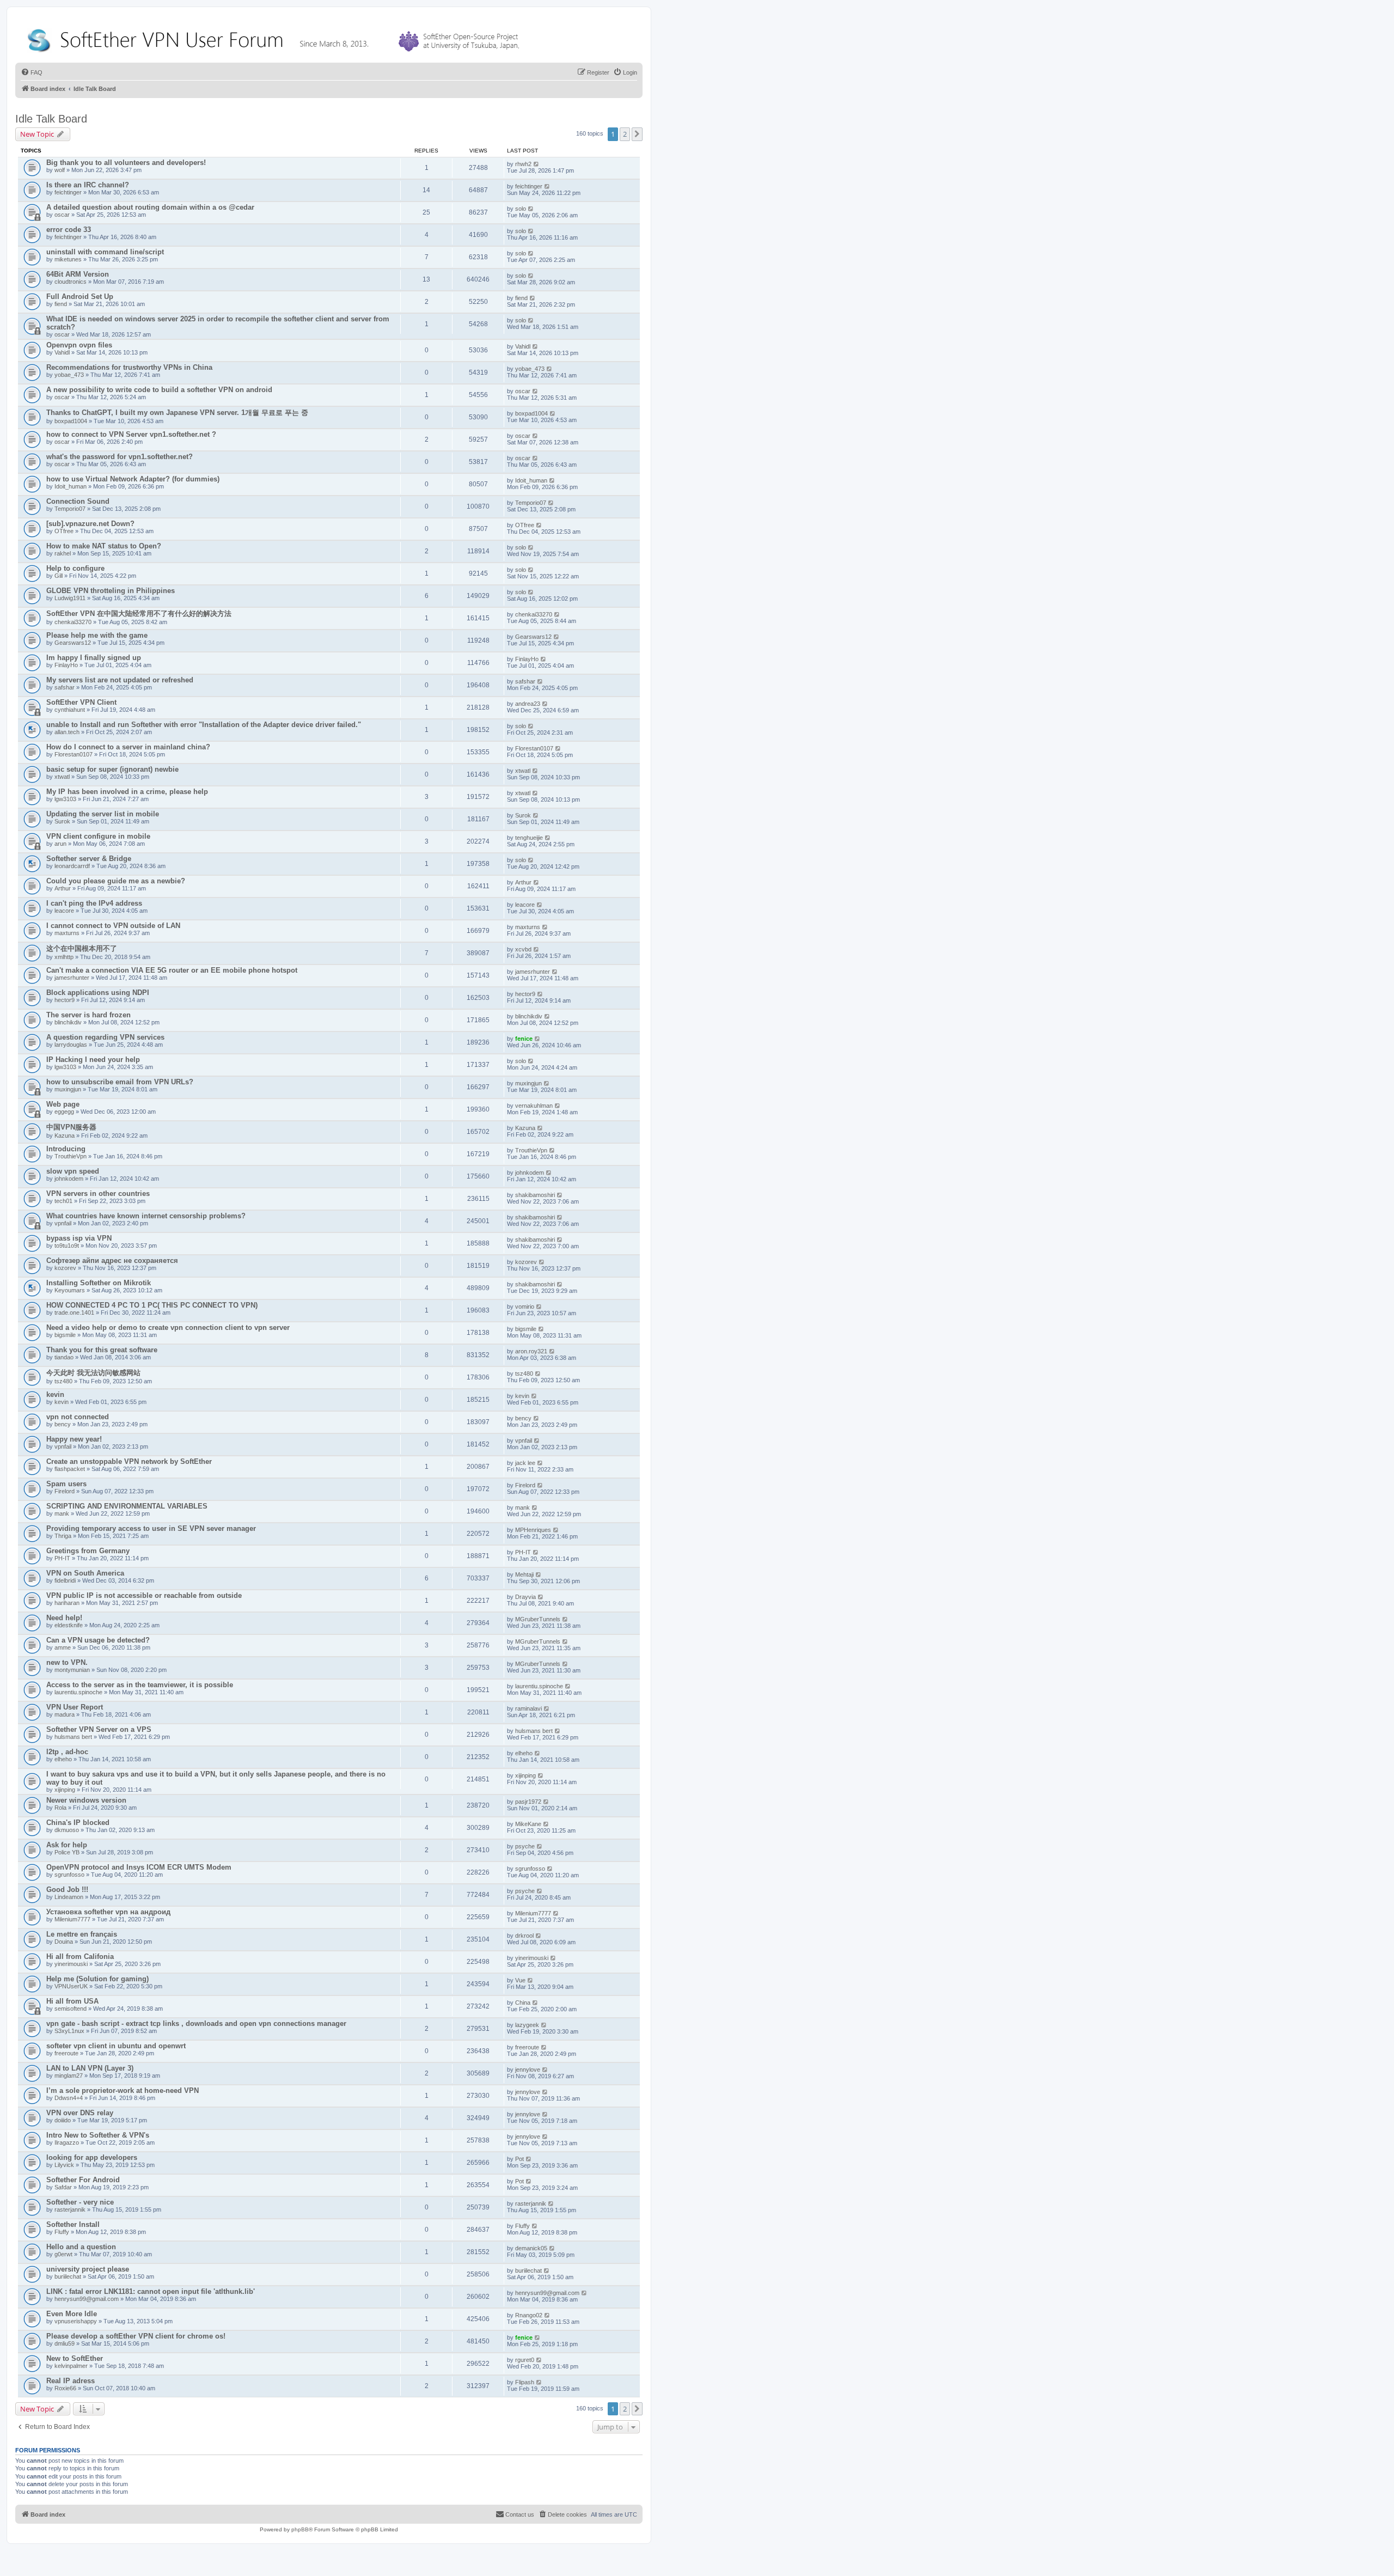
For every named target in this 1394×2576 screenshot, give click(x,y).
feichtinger (68, 192)
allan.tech (67, 732)
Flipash (525, 2382)
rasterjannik (70, 2209)
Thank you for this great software (102, 1350)
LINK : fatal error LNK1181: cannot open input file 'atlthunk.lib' (151, 2291)
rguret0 (525, 2360)
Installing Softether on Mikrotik (99, 1283)
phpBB (300, 2529)
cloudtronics (71, 282)
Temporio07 (70, 509)
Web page (63, 1104)
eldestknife (69, 1625)
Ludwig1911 (70, 598)
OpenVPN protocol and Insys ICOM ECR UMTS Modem (139, 1867)
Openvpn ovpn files (79, 345)
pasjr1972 (528, 1802)
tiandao (64, 1357)
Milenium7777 (72, 1919)
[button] (637, 134)
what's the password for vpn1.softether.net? (120, 457)
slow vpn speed (73, 1171)
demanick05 (531, 2248)
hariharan (67, 1603)
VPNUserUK (71, 1986)
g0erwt (63, 2254)
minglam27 (69, 2076)
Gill (59, 576)
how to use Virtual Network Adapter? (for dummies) (133, 479)
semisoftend (71, 2009)
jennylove (528, 2070)
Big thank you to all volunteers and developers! (126, 163)
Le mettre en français (82, 1934)
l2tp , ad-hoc (67, 1752)
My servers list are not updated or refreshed (120, 680)
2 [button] (625, 134)
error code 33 (69, 230)
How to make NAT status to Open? (104, 546)
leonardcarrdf (72, 866)
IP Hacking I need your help (93, 1060)
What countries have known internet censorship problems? (146, 1216)
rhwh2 (523, 164)
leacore (64, 911)
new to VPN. (67, 1662)
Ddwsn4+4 (69, 2098)
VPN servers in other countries (98, 1194)
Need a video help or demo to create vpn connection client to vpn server (168, 1327)
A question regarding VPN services (105, 1037)
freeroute (66, 2053)
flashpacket (70, 1469)
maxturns (67, 933)
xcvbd (523, 949)
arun (60, 844)
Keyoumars (70, 1290)
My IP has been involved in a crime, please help (127, 792)
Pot (519, 2159)
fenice (524, 1039)
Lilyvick (64, 2165)
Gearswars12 (73, 643)
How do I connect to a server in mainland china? (128, 747)
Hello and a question (81, 2247)
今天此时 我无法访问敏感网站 (93, 1373)
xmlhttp (64, 957)
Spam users (66, 1484)
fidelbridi (65, 1580)
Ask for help (67, 1845)
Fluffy (62, 2232)
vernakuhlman (534, 1106)
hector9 (65, 1000)
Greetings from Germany (88, 1551)
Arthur (63, 888)
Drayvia (525, 1597)
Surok (62, 821)
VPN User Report (75, 1707)
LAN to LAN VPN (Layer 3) (90, 2068)
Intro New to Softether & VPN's (98, 2135)
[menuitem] (32, 72)
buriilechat (68, 2276)
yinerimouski (71, 1964)
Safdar (63, 2187)
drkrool (524, 1936)
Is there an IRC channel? (88, 185)
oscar (62, 215)
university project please (88, 2269)
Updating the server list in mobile (103, 814)
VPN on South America (85, 1573)
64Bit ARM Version (78, 274)
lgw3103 (65, 799)
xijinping (65, 1790)
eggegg (64, 1112)
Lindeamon (69, 1897)
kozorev (65, 1268)
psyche (525, 1846)
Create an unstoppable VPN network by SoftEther (129, 1461)
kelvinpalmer (71, 2366)
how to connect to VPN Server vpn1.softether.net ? (131, 434)
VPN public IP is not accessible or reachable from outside (144, 1595)
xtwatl (62, 777)
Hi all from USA (72, 2001)
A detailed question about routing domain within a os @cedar (150, 207)
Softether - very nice (80, 2202)
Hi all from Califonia (80, 1957)
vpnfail (63, 1223)
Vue (520, 1980)
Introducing (66, 1149)
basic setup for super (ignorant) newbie (112, 769)
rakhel (63, 553)
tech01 (63, 1201)
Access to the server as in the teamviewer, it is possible (140, 1685)
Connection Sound (78, 501)
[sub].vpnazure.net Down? (90, 524)
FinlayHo (66, 665)
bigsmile (65, 1335)
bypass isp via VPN (79, 1238)
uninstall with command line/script (105, 252)
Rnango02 (529, 2315)
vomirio (525, 1307)
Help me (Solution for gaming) (97, 1979)
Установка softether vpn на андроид (108, 1912)
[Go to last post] (537, 164)
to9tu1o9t (67, 1246)
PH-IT (62, 1558)
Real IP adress (71, 2381)
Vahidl (62, 352)
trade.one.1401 (74, 1313)
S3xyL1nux (69, 2031)
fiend (61, 304)
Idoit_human (71, 486)
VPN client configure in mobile (98, 836)
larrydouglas (71, 1045)
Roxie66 (65, 2388)
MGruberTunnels (538, 1619)
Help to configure (75, 568)
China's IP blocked (78, 1823)
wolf (60, 170)
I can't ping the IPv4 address (94, 903)
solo (521, 209)
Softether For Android (83, 2180)
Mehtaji (524, 1574)
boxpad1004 (71, 421)
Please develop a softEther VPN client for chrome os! (136, 2336)
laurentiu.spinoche (78, 1692)
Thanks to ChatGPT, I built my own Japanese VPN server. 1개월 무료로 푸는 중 (177, 413)
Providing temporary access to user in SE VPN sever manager (151, 1528)
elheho (63, 1759)
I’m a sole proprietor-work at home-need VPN (123, 2090)
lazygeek (527, 2025)
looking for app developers (92, 2157)
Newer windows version (86, 1800)
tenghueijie (529, 838)
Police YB (67, 1852)
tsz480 (63, 1381)
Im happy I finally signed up (94, 658)
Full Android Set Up (80, 297)
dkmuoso (67, 1830)
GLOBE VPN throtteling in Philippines (111, 591)
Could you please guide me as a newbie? (116, 881)
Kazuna (65, 1136)
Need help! (64, 1618)
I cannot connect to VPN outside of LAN (113, 926)
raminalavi (528, 1708)
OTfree (64, 531)
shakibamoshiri (535, 1195)
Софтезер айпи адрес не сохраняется (112, 1260)
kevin (55, 1394)
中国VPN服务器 (71, 1127)
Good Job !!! (67, 1890)
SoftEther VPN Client (81, 702)
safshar (65, 687)
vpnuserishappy (76, 2321)
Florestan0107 (74, 754)
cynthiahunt (70, 710)
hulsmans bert (73, 1737)
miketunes (68, 259)
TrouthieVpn (71, 1156)
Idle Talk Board (51, 119)
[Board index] (276, 38)
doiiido (63, 2120)
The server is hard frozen (88, 1015)
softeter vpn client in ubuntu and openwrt (116, 2046)
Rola (60, 1808)
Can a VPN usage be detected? (98, 1640)
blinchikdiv (68, 1022)
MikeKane (528, 1824)
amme (63, 1647)
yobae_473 (69, 375)
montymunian (72, 1670)
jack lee (525, 1463)
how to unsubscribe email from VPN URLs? (120, 1082)
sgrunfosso (69, 1875)
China (523, 2003)
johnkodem (69, 1179)
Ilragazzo (67, 2142)
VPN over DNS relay (80, 2113)
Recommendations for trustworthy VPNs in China (129, 367)
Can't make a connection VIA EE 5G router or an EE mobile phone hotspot (172, 970)
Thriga (63, 1536)
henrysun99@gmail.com (87, 2299)
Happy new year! (74, 1439)
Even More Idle (72, 2314)
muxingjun (68, 1089)
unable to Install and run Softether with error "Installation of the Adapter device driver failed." (204, 725)
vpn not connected (78, 1417)
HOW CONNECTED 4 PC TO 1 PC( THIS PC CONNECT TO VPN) (152, 1305)
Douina (64, 1942)
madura (65, 1714)
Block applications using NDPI (98, 993)
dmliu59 (65, 2343)
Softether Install (73, 2224)
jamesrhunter (72, 978)
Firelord (65, 1491)
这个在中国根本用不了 (82, 948)
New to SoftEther (75, 2358)
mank (62, 1513)
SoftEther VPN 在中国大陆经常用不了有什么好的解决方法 (139, 614)
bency (63, 1424)
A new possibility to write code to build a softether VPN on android (159, 390)
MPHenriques (533, 1530)
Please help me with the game (97, 635)
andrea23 (528, 704)
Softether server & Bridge (89, 859)
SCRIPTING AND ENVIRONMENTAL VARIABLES (127, 1506)
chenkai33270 (73, 622)
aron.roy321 (531, 1351)
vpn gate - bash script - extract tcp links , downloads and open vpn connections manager (196, 2023)
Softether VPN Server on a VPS (99, 1729)
